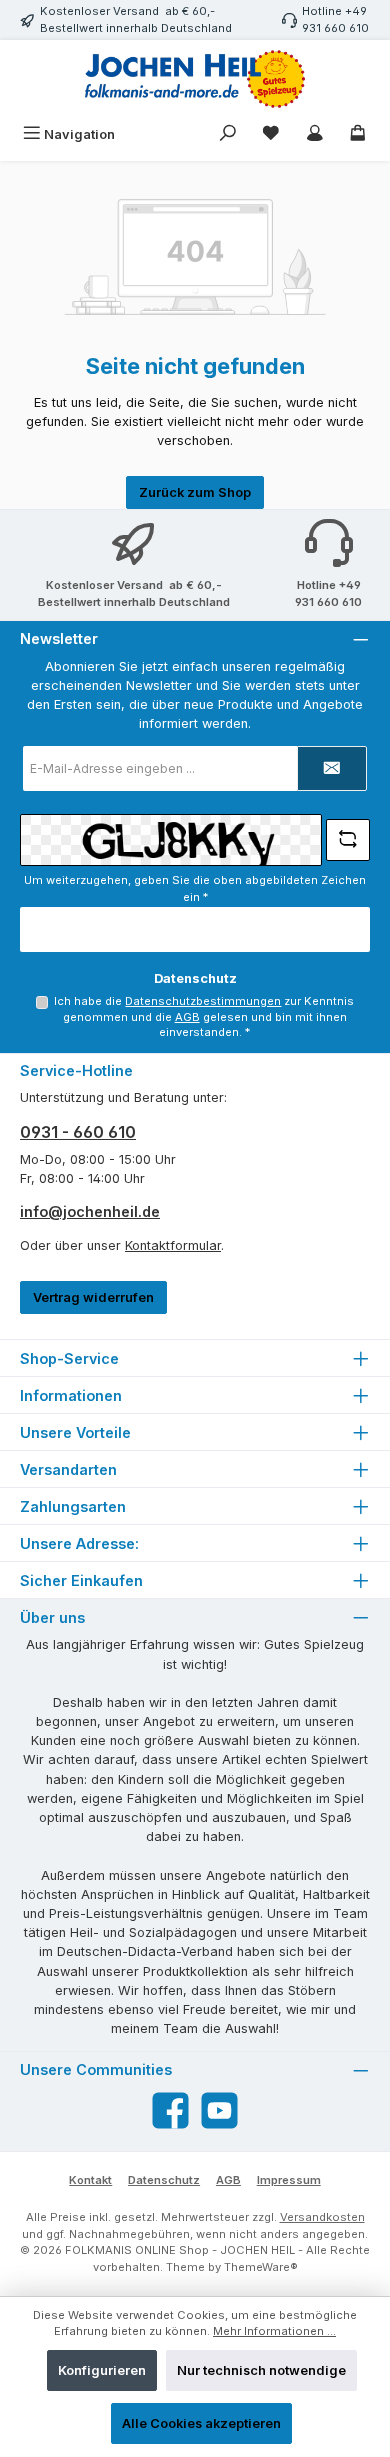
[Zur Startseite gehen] (195, 79)
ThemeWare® (261, 2267)
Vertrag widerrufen (93, 1297)
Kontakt (90, 2180)
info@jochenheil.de (90, 1211)
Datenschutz (164, 2180)
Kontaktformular (173, 1245)
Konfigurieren (102, 2370)
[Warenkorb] (358, 134)
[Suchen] (228, 134)
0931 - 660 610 (78, 1132)
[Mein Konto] (315, 134)
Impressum (289, 2180)
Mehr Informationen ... (274, 2331)
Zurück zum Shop (195, 492)
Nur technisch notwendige (261, 2370)
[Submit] (332, 768)
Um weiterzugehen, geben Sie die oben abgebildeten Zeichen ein (195, 888)
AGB (187, 1017)
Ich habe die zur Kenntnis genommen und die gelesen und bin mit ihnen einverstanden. (204, 1017)
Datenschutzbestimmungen (203, 1001)
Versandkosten (322, 2217)
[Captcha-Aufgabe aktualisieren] (348, 840)
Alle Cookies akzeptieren (201, 2423)
